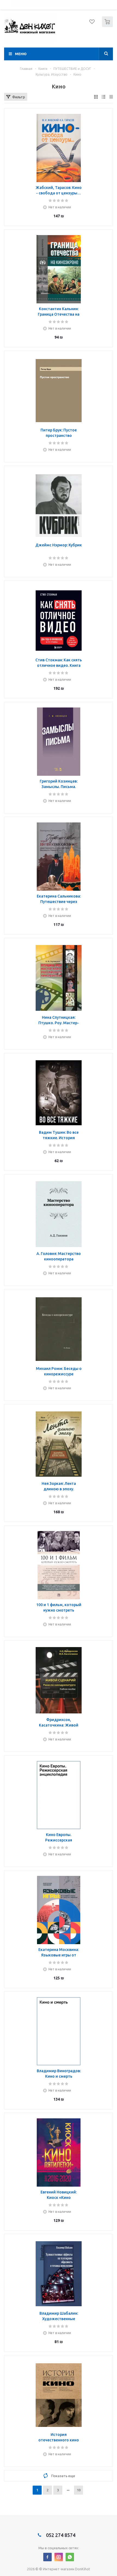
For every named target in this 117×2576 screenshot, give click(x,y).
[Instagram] (59, 2557)
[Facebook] (47, 2557)
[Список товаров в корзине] (108, 26)
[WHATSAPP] (70, 2557)
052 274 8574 (60, 2535)
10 (79, 2490)
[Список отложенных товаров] (92, 23)
